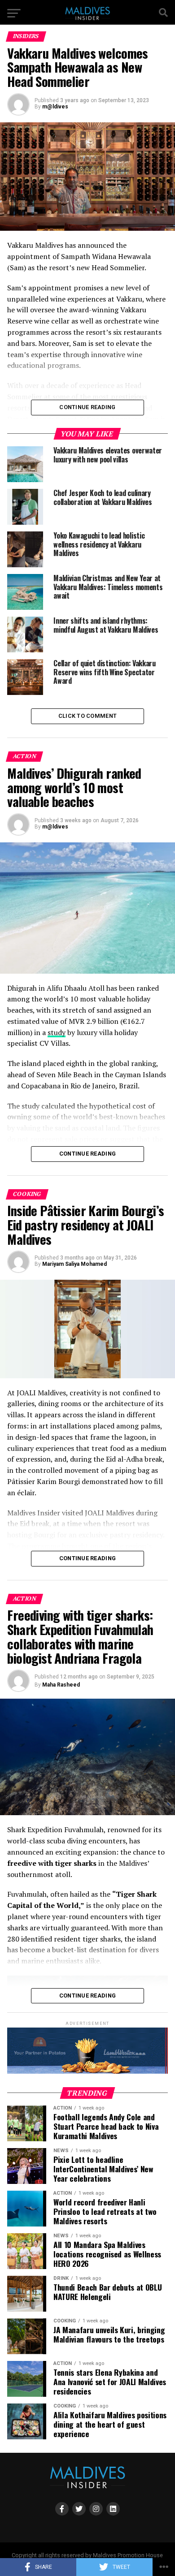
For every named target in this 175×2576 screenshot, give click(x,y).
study (57, 1032)
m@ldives (55, 107)
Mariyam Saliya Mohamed (74, 1264)
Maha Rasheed (61, 1685)
